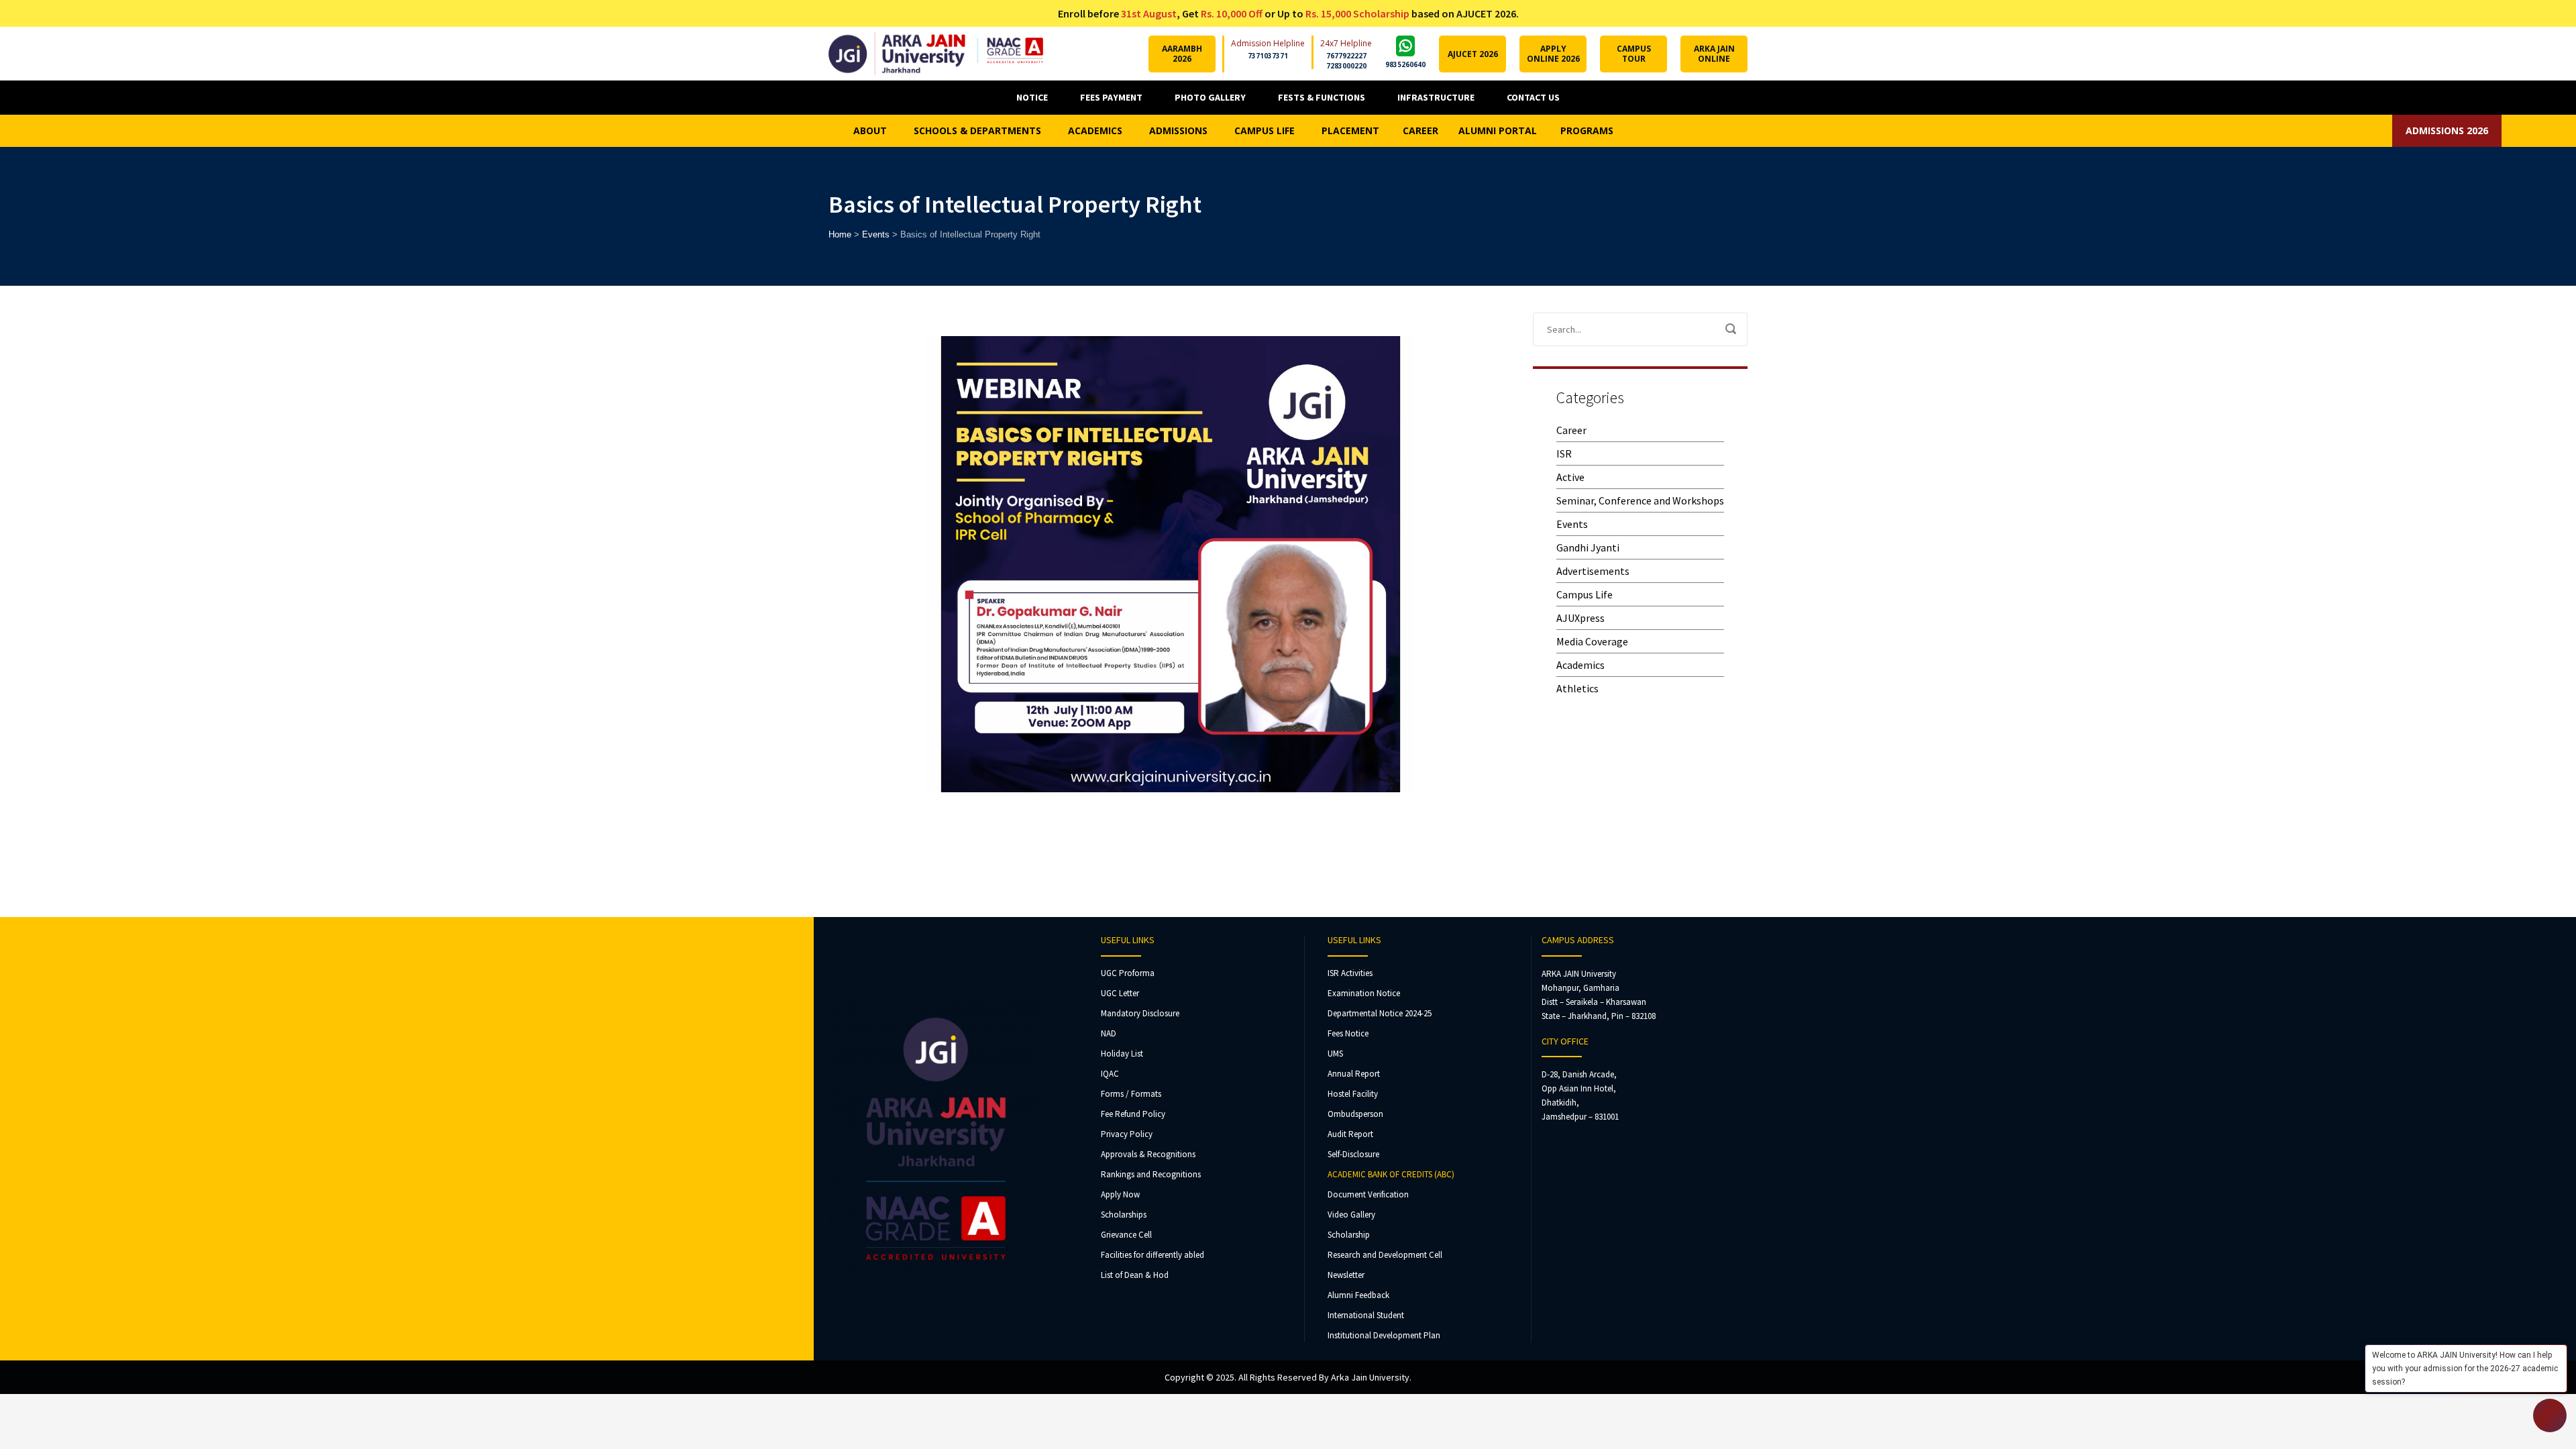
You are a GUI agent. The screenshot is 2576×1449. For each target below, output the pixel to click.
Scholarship (1349, 1235)
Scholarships (1124, 1215)
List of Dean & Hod (1135, 1275)
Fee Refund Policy (1133, 1114)
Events (1572, 524)
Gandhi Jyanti (1588, 547)
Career (1571, 430)
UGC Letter (1120, 993)
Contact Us (1533, 97)
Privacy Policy (1127, 1134)
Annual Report (1354, 1074)
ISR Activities (1350, 973)
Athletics (1577, 688)
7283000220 (1346, 66)
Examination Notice (1364, 993)
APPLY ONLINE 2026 (1553, 54)
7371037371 (1268, 56)
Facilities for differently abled (1152, 1255)
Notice (1032, 97)
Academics (1580, 665)
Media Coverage (1592, 641)
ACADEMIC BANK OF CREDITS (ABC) (1391, 1174)
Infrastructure (1436, 97)
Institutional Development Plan (1384, 1335)
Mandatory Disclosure (1140, 1013)
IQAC (1110, 1074)
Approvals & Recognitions (1148, 1154)
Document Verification (1368, 1194)
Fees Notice (1348, 1033)
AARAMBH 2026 (1182, 54)
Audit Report (1350, 1134)
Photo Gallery (1210, 97)
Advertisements (1593, 571)
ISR (1564, 453)
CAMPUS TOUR (1634, 54)
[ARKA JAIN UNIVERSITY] (936, 54)
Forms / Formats (1131, 1094)
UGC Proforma (1128, 973)
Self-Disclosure (1353, 1154)
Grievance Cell (1126, 1235)
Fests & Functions (1322, 97)
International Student (1366, 1315)
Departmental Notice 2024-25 (1380, 1013)
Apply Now (1120, 1194)
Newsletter (1346, 1275)
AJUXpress (1580, 618)
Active (1570, 477)
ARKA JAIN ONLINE (1714, 54)
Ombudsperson (1355, 1114)
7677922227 (1346, 56)
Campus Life (1585, 594)
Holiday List (1122, 1054)
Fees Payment (1111, 97)
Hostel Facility (1353, 1094)
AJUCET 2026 (1473, 54)
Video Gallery (1351, 1215)
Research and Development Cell (1385, 1255)
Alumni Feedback (1358, 1295)
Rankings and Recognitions (1151, 1174)
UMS (1335, 1054)
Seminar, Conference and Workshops (1640, 500)
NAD (1109, 1033)
